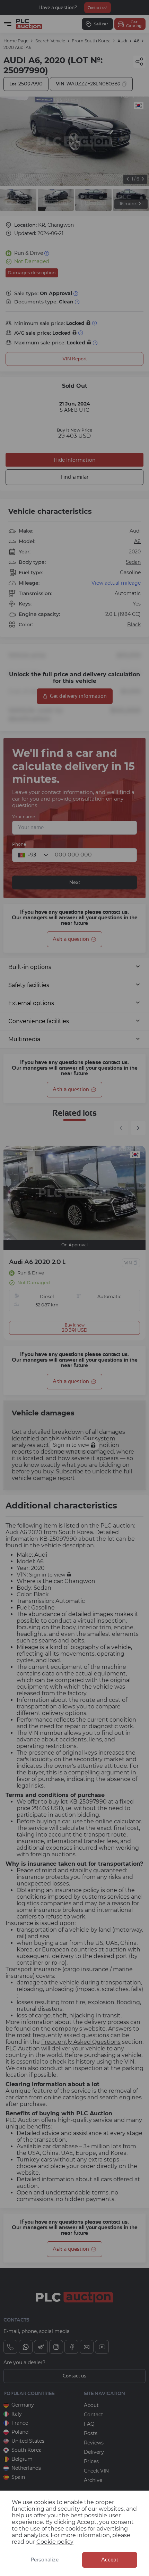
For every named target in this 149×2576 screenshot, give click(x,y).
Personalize (45, 2560)
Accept (110, 2560)
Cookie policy (55, 2542)
